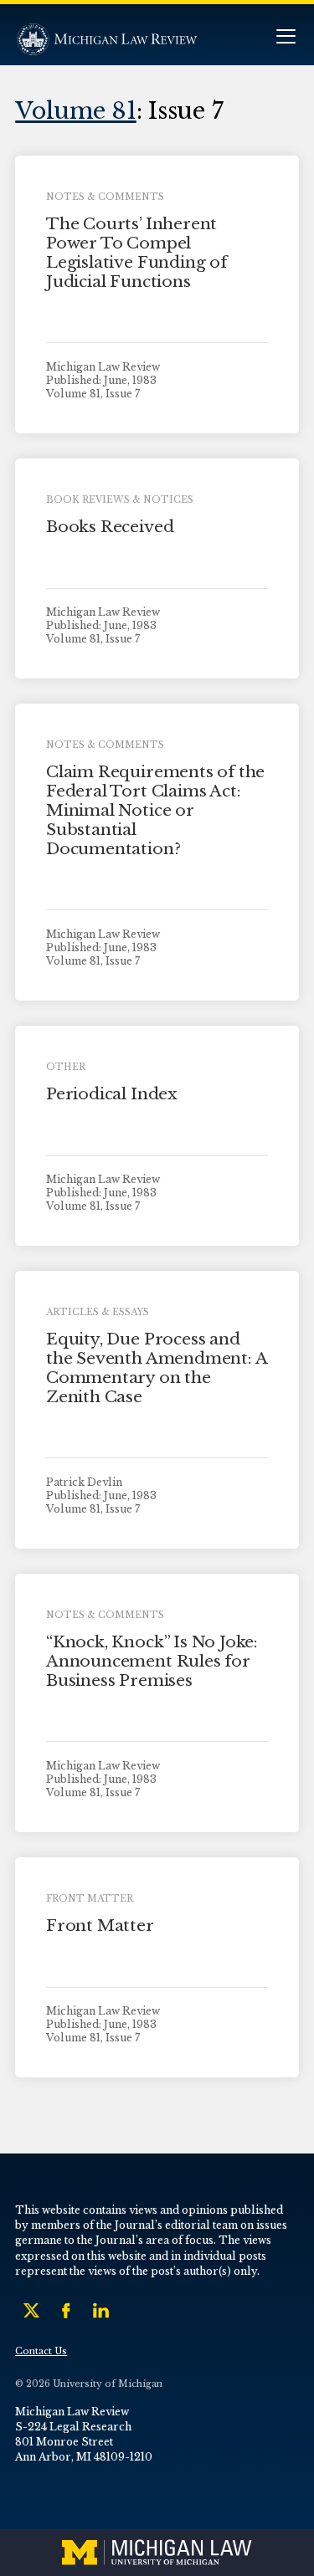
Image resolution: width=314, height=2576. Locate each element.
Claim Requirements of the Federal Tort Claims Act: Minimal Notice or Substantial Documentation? (155, 810)
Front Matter (100, 1926)
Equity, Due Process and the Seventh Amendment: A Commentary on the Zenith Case (156, 1367)
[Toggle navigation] (286, 38)
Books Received (110, 527)
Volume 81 (76, 110)
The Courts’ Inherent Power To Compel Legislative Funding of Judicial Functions (136, 252)
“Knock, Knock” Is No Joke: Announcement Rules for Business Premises (152, 1661)
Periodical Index (112, 1094)
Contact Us (41, 2351)
